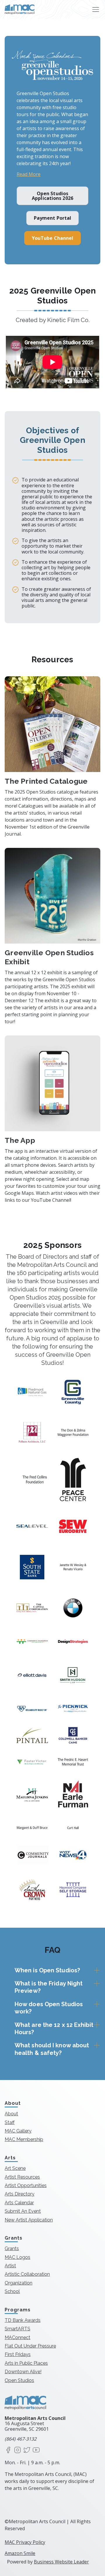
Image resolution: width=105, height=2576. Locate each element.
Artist (10, 2266)
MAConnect (17, 2337)
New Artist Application (29, 2220)
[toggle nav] (96, 9)
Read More (29, 174)
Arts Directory (20, 2194)
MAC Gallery (18, 2131)
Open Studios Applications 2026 (52, 196)
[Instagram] (17, 2450)
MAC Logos (17, 2257)
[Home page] (20, 9)
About (11, 2114)
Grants (12, 2248)
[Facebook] (8, 2450)
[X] (27, 2450)
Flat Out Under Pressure (30, 2346)
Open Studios (19, 2380)
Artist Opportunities (26, 2185)
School (12, 2291)
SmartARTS (17, 2329)
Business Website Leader (61, 2562)
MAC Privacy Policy (25, 2542)
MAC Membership (24, 2139)
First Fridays (18, 2354)
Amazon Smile (20, 2553)
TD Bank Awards (23, 2320)
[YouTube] (36, 2450)
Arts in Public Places (26, 2363)
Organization (19, 2283)
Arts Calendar (19, 2203)
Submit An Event (23, 2211)
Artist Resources (22, 2177)
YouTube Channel (53, 238)
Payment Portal (52, 218)
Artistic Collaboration (27, 2274)
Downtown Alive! (23, 2372)
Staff (10, 2122)
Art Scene (15, 2168)
